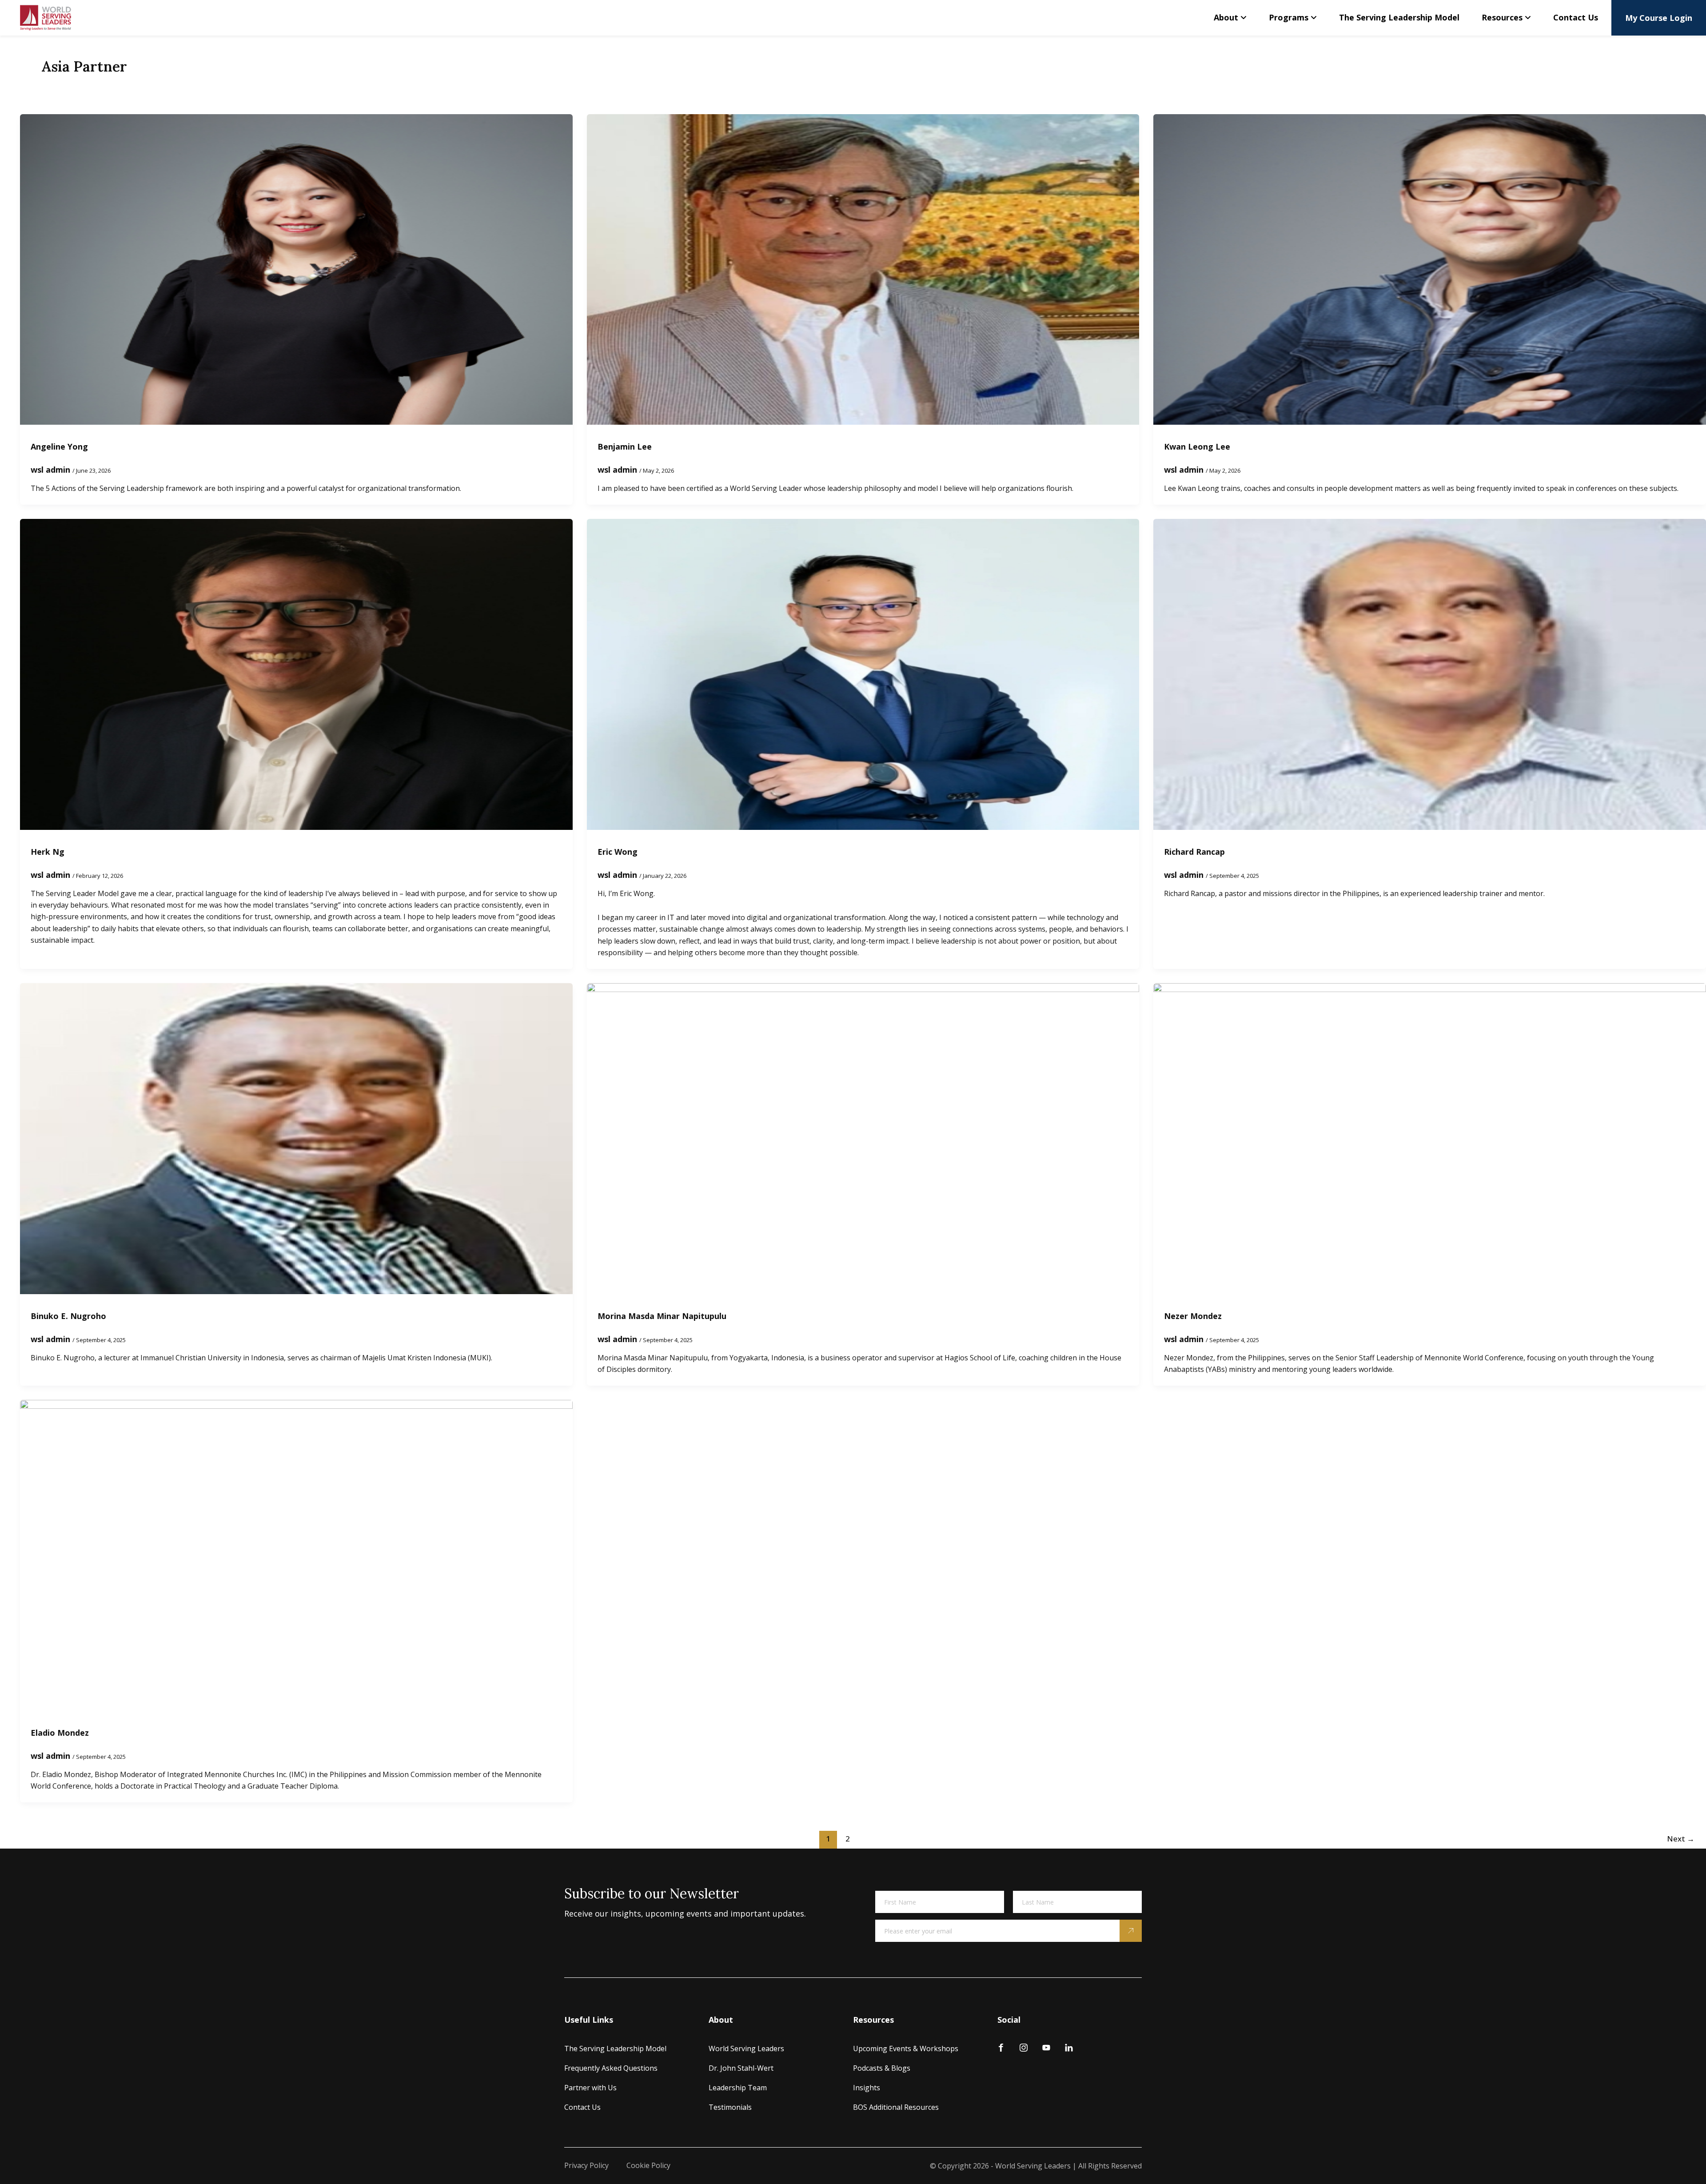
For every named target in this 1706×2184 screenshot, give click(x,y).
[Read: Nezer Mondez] (1430, 1138)
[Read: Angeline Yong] (296, 268)
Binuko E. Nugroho (68, 1316)
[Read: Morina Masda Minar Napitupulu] (863, 1138)
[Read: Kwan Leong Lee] (1430, 268)
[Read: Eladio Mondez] (296, 1554)
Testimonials (730, 2107)
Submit (1131, 1931)
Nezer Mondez (1193, 1316)
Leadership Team (738, 2088)
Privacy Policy (586, 2165)
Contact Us (582, 2107)
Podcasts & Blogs (882, 2068)
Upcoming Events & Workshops (906, 2048)
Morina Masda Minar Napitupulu (662, 1316)
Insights (867, 2088)
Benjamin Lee (625, 446)
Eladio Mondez (60, 1733)
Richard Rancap (1194, 852)
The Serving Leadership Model (615, 2048)
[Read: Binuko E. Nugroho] (296, 1138)
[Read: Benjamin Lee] (863, 268)
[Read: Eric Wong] (863, 674)
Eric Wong (618, 852)
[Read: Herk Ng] (296, 674)
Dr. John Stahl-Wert (741, 2068)
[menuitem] (1230, 18)
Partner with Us (590, 2088)
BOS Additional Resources (896, 2107)
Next (1681, 1839)
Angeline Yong (59, 446)
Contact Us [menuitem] (1576, 17)
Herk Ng (48, 852)
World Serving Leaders (746, 2048)
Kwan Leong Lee (1197, 446)
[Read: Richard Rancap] (1430, 674)
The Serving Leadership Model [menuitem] (1399, 17)
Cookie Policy (648, 2165)
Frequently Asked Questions (611, 2068)
